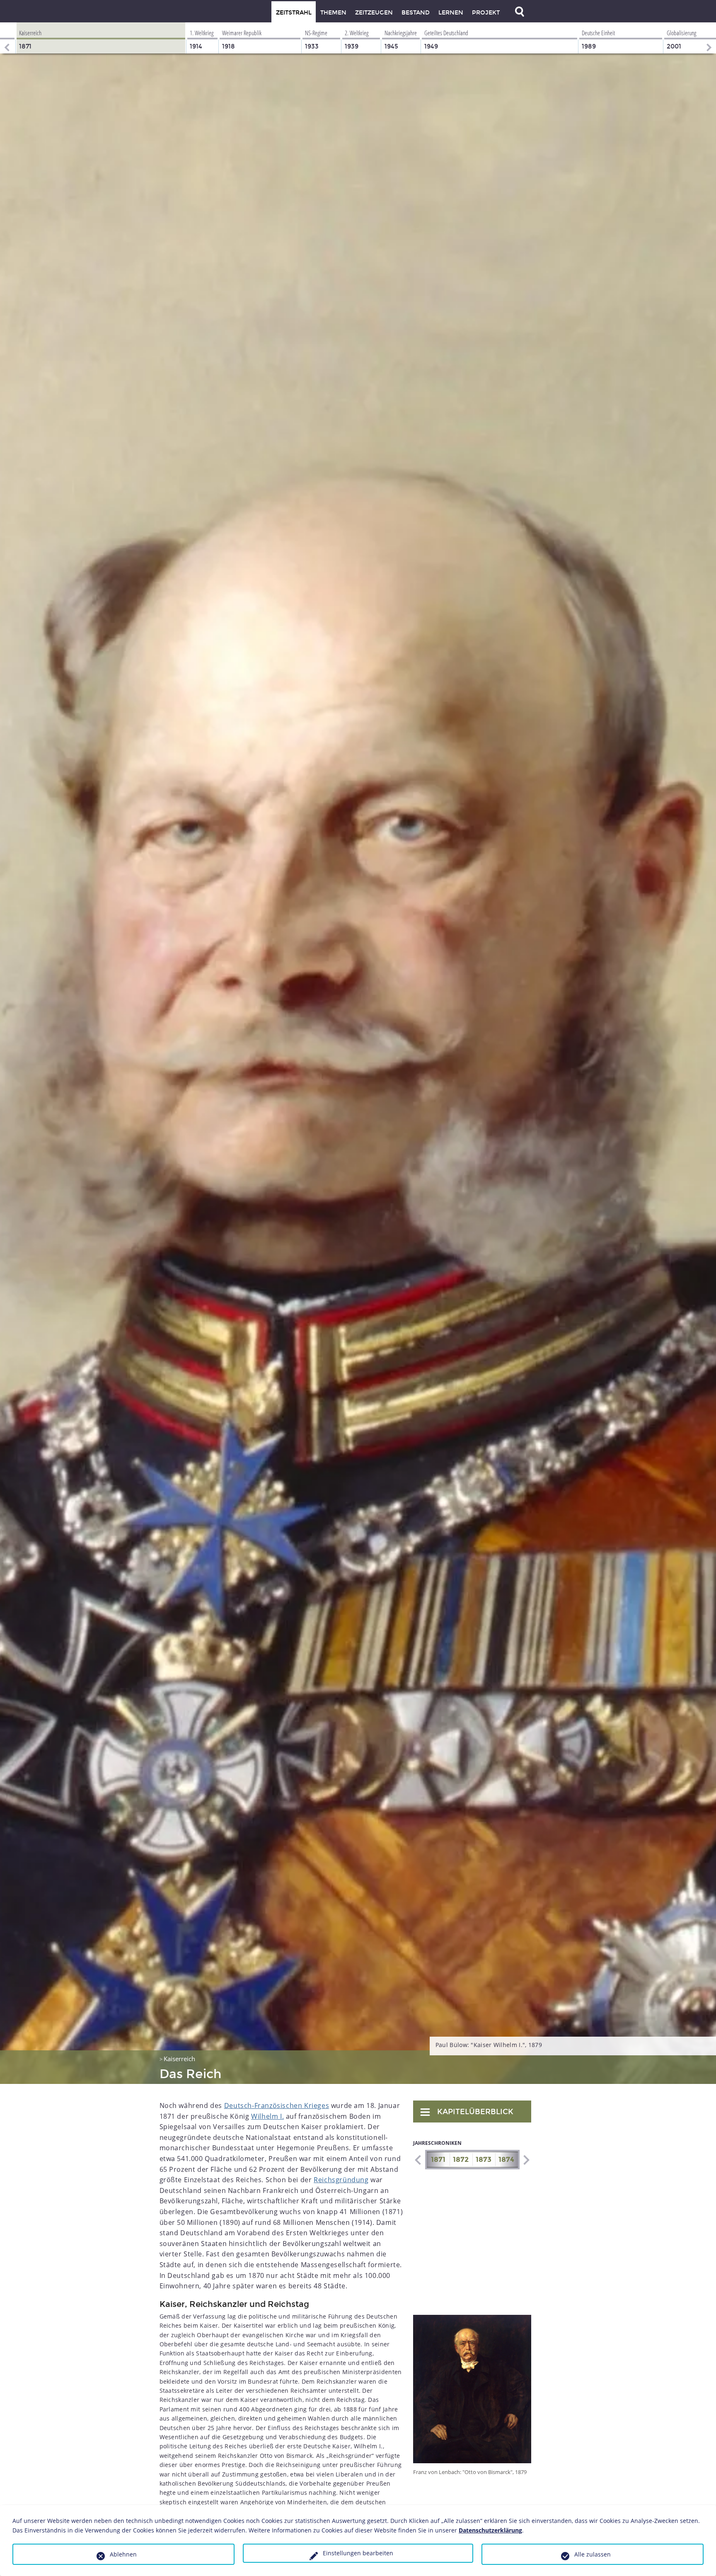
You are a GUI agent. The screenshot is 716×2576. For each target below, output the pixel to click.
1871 (438, 2160)
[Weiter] (710, 38)
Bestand (416, 13)
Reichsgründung (341, 2180)
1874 (506, 2160)
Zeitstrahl (294, 13)
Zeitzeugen (374, 13)
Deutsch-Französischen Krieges (277, 2105)
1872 (461, 2160)
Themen (333, 13)
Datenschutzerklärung (490, 2530)
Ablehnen (123, 2554)
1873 (484, 2160)
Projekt (486, 13)
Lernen (451, 13)
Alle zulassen (593, 2554)
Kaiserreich (179, 2059)
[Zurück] (6, 38)
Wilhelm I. (267, 2116)
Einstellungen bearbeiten (358, 2553)
